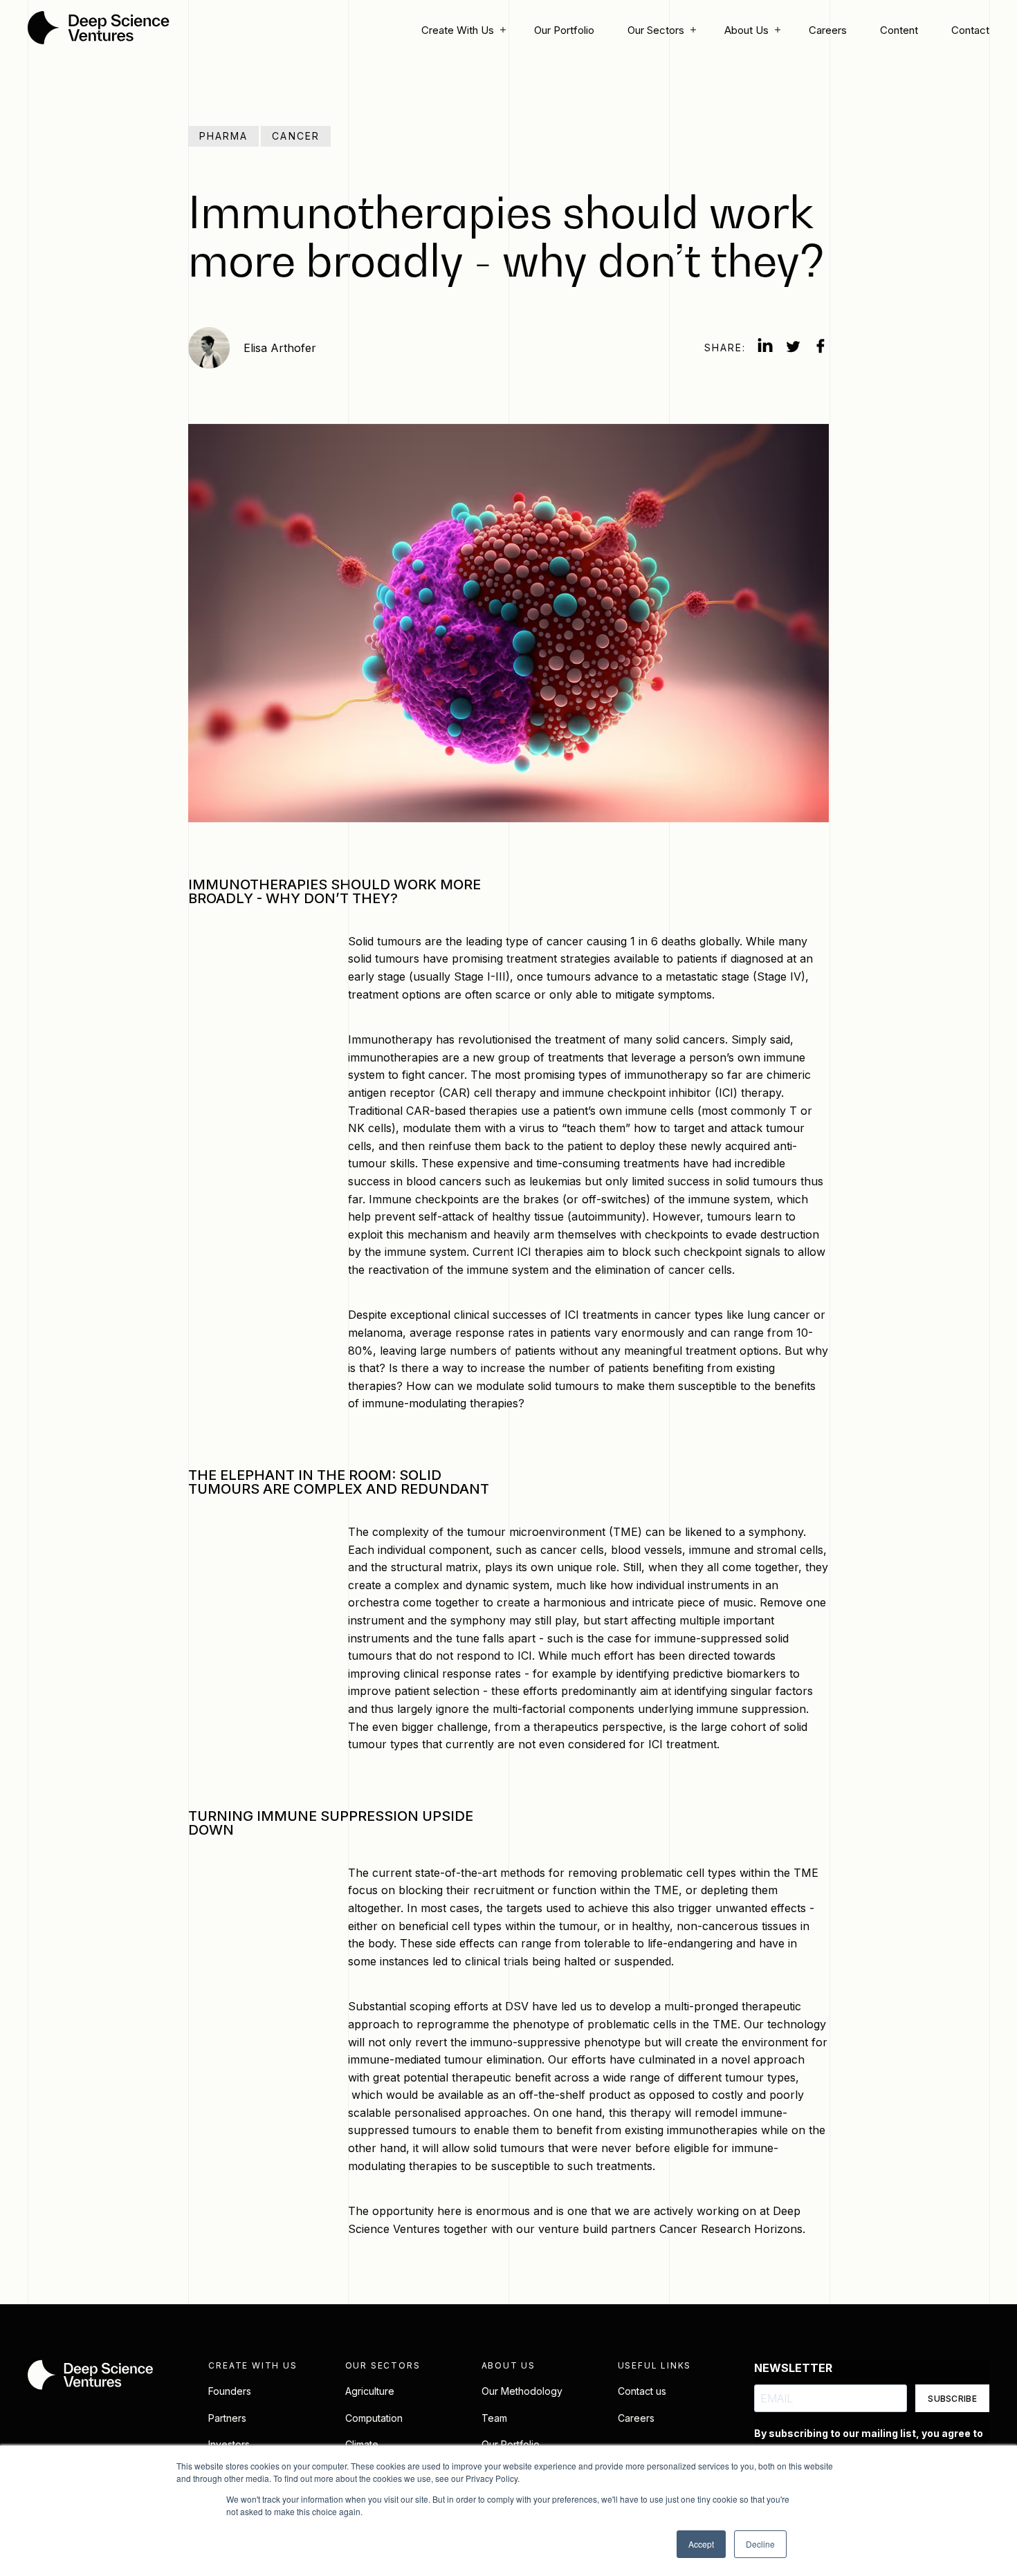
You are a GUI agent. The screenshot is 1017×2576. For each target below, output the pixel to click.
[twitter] (793, 348)
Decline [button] (760, 2544)
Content (899, 30)
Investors (229, 2444)
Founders (230, 2391)
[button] (461, 30)
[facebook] (821, 348)
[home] (99, 30)
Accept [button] (701, 2544)
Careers (828, 30)
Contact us (642, 2391)
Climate (362, 2444)
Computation (374, 2418)
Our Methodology (522, 2391)
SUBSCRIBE (952, 2399)
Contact (970, 30)
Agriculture (370, 2391)
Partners (227, 2418)
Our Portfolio (564, 30)
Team (494, 2418)
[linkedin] (765, 348)
